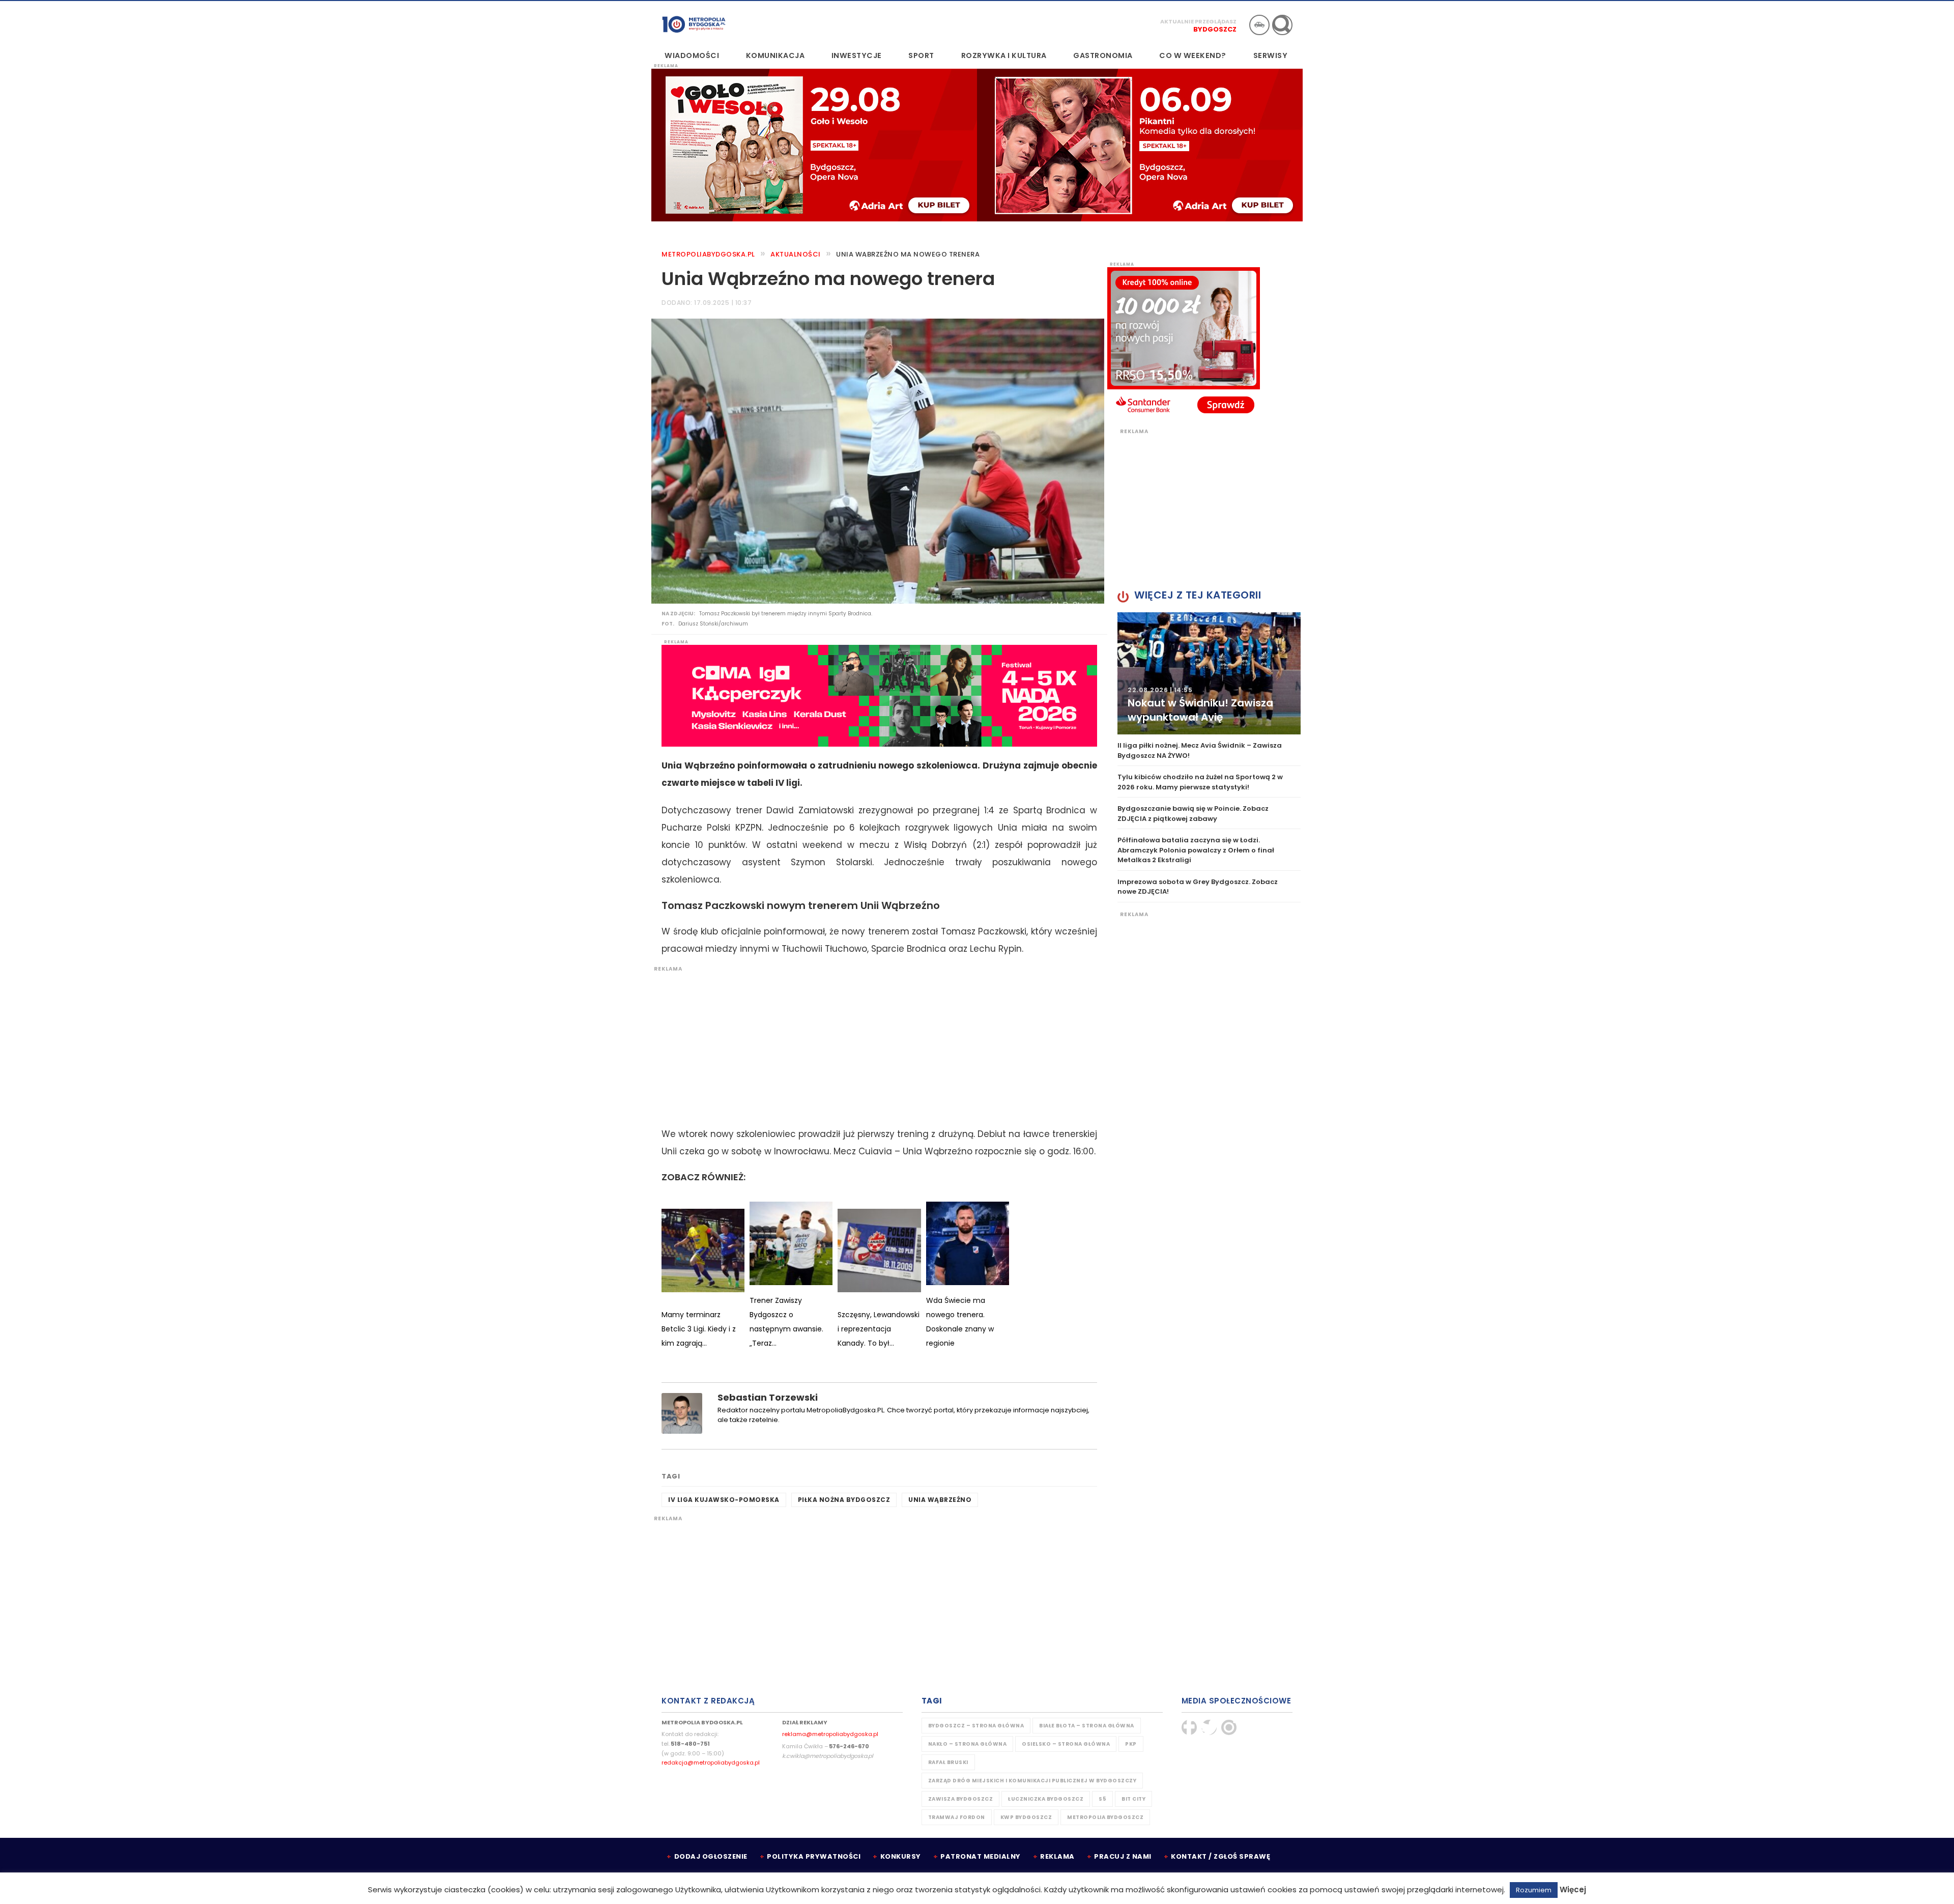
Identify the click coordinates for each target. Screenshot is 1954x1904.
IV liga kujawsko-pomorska (724, 1500)
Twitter (1209, 1727)
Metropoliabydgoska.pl (708, 254)
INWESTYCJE (857, 55)
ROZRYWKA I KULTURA (1004, 55)
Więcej (1573, 1889)
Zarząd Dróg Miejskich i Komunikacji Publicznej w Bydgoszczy (1032, 1781)
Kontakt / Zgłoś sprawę (1220, 1856)
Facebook (1189, 1727)
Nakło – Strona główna (968, 1744)
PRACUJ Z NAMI (1123, 1856)
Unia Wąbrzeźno (940, 1500)
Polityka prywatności (814, 1856)
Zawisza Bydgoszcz (961, 1799)
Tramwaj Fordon (957, 1817)
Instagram (1229, 1727)
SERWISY (1271, 55)
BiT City (1133, 1799)
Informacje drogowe (1259, 25)
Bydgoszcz (1215, 29)
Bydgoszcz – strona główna (976, 1726)
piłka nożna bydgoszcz (844, 1500)
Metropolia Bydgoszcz (1105, 1817)
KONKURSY (901, 1856)
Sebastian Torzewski (768, 1397)
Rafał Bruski (948, 1762)
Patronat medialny (981, 1856)
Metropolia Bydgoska (694, 24)
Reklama (1057, 1856)
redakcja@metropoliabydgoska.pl (711, 1763)
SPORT (921, 55)
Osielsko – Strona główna (1066, 1744)
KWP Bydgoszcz (1026, 1817)
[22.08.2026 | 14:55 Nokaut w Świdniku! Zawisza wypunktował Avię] (1209, 673)
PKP (1131, 1744)
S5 (1102, 1799)
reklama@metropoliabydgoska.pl (830, 1734)
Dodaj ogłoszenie (711, 1856)
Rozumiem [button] (1534, 1890)
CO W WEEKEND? (1193, 55)
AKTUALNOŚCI (796, 254)
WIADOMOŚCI (692, 55)
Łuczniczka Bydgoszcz (1046, 1799)
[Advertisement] (874, 1044)
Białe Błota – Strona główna (1087, 1726)
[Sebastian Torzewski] (682, 1413)
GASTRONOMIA (1103, 55)
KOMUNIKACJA (775, 55)
